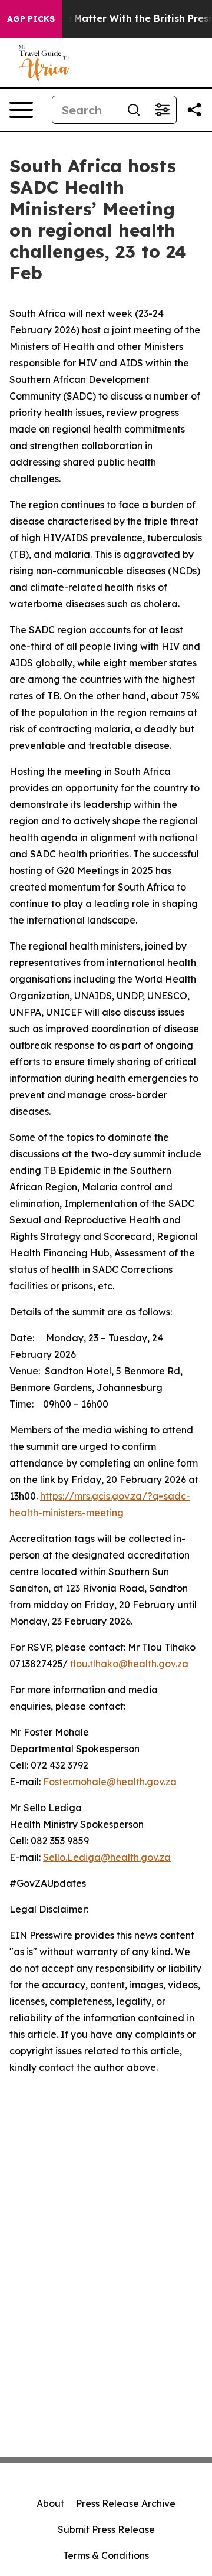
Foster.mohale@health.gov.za (110, 1782)
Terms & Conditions (106, 2555)
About (50, 2503)
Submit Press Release (106, 2529)
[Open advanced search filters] (162, 110)
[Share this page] (194, 110)
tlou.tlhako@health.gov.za (129, 1664)
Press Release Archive (126, 2503)
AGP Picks (31, 19)
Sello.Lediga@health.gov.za (107, 1857)
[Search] (134, 110)
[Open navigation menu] (21, 110)
